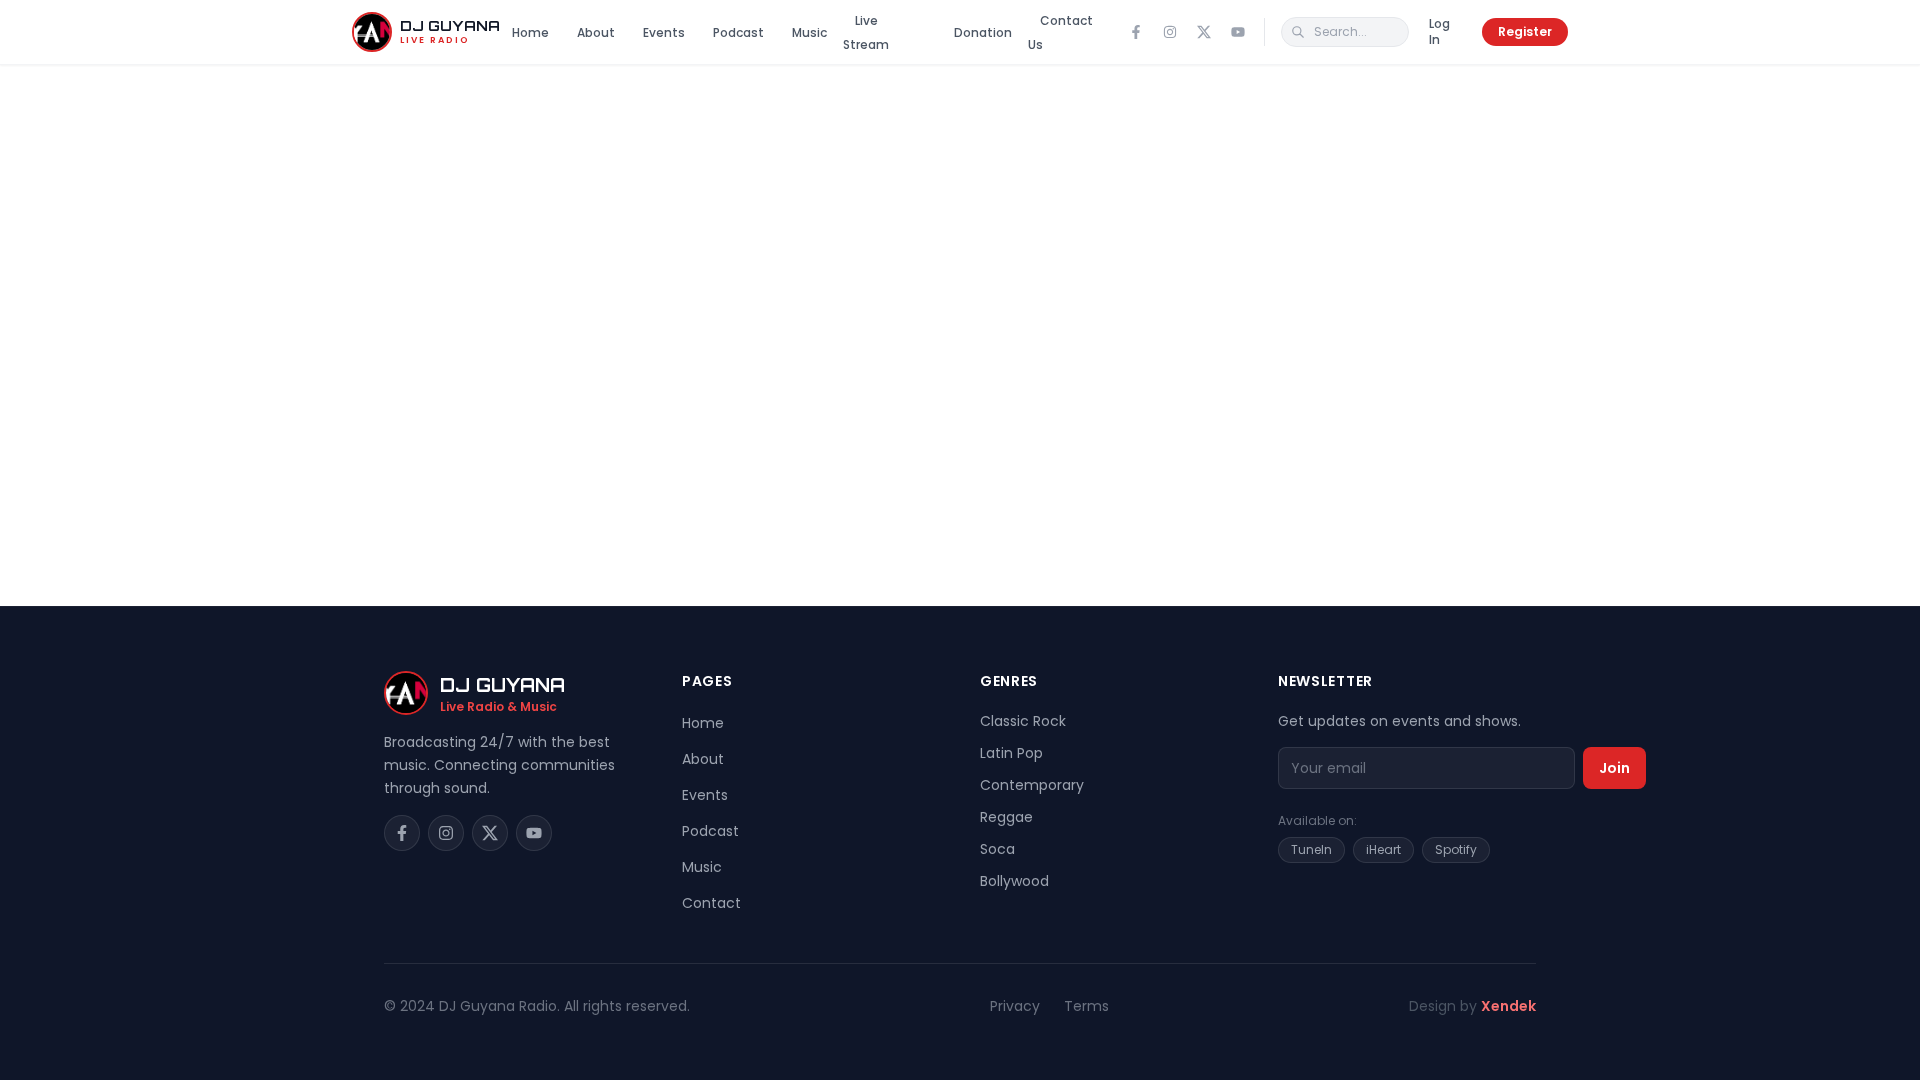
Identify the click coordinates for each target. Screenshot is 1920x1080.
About (596, 32)
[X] (1204, 32)
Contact (711, 903)
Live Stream (866, 32)
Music (809, 32)
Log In (1439, 31)
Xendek (1508, 1006)
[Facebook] (1136, 32)
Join (1614, 768)
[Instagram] (1170, 32)
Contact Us (1060, 32)
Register (1525, 31)
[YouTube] (1238, 32)
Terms (1086, 1006)
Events (664, 32)
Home (530, 32)
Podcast (738, 32)
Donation (983, 32)
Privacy (1015, 1006)
